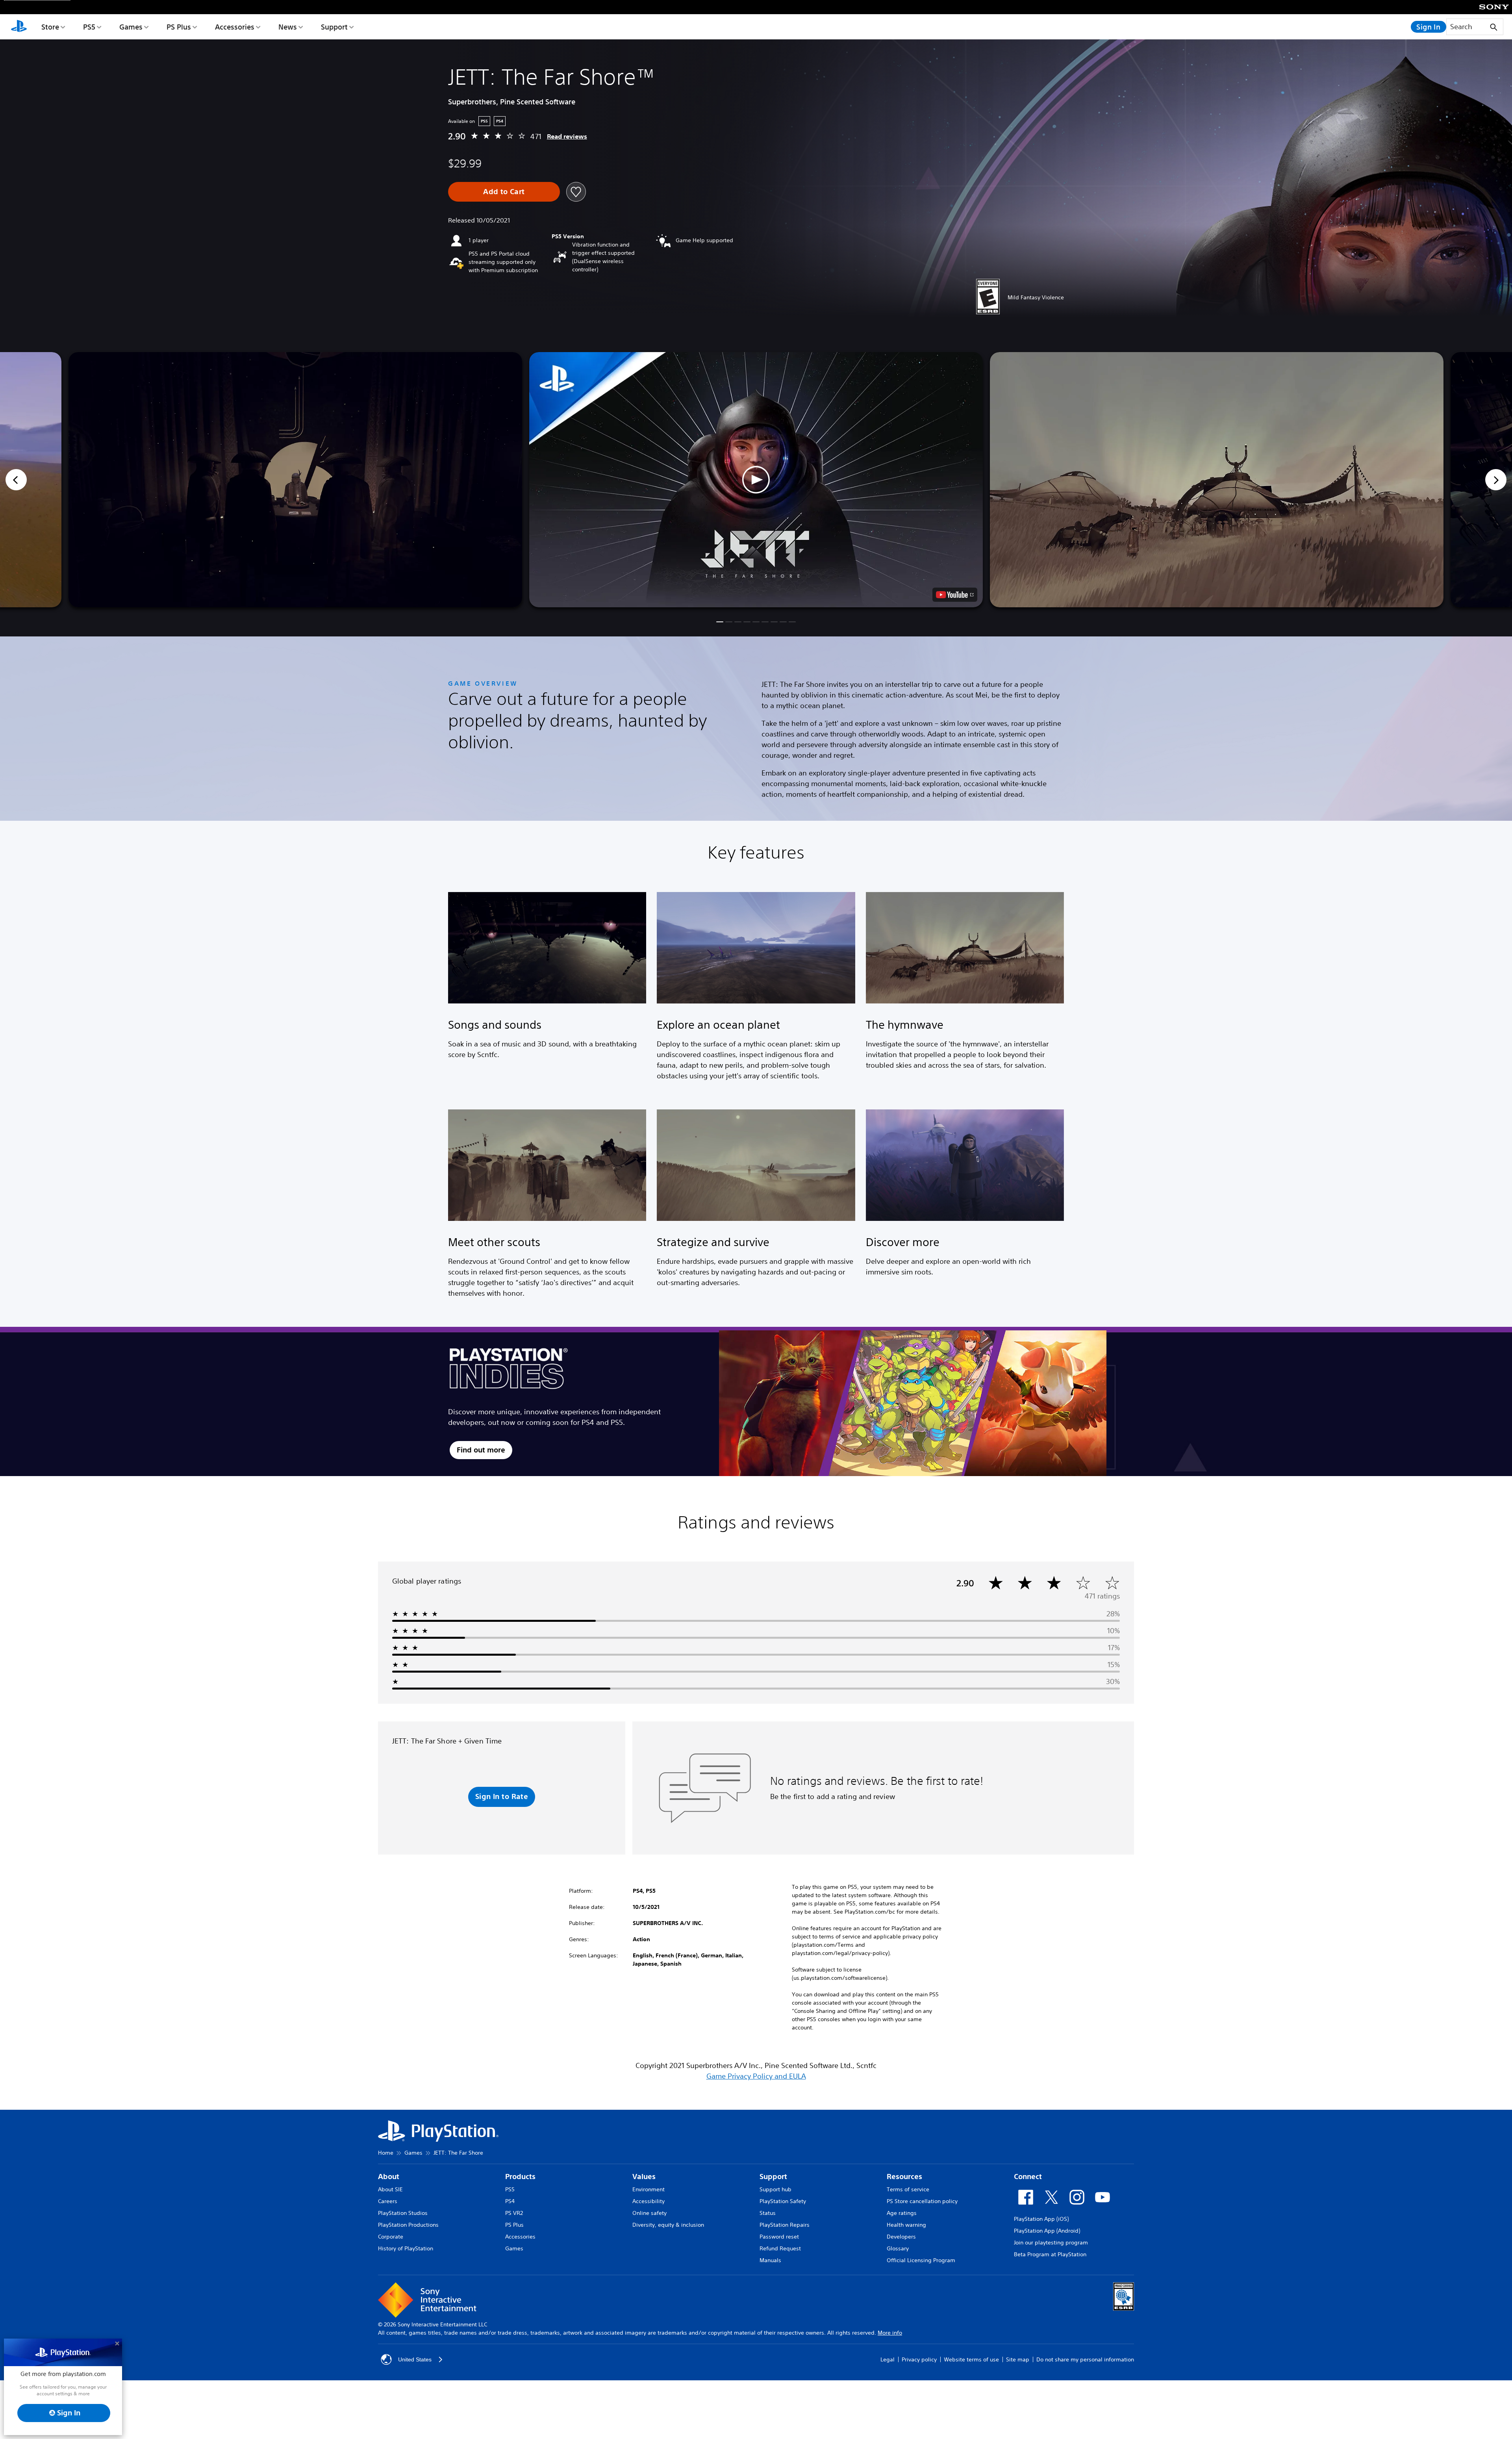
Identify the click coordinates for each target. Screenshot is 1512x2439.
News (288, 27)
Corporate (391, 2237)
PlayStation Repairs (785, 2225)
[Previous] (16, 480)
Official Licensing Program (921, 2260)
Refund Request (780, 2248)
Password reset (779, 2237)
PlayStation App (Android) (1047, 2231)
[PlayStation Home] (19, 27)
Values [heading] (644, 2177)
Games (131, 27)
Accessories (235, 27)
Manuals (770, 2260)
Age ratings (902, 2213)
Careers (388, 2201)
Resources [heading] (904, 2177)
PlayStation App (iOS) (1041, 2219)
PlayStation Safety (783, 2201)
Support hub (775, 2189)
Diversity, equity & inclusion (668, 2225)
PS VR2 (514, 2213)
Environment (649, 2189)
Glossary (898, 2248)
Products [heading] (520, 2177)
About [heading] (389, 2177)
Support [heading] (773, 2177)
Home (386, 2153)
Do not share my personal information (1085, 2359)
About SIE (390, 2189)
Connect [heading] (1028, 2177)
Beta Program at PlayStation (1050, 2254)
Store (50, 27)
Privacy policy (919, 2359)
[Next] (1496, 480)
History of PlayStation (406, 2248)
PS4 (510, 2201)
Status (768, 2213)
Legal (888, 2359)
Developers (901, 2237)
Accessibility (649, 2201)
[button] (756, 480)
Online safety (649, 2213)
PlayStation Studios (403, 2213)
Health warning (906, 2225)
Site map (1018, 2359)
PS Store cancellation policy (922, 2201)
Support (334, 27)
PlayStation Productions (408, 2225)
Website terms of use (971, 2359)
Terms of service (908, 2189)
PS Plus (179, 27)
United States (415, 2359)
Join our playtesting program (1051, 2242)
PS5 (89, 27)
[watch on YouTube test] (955, 595)
